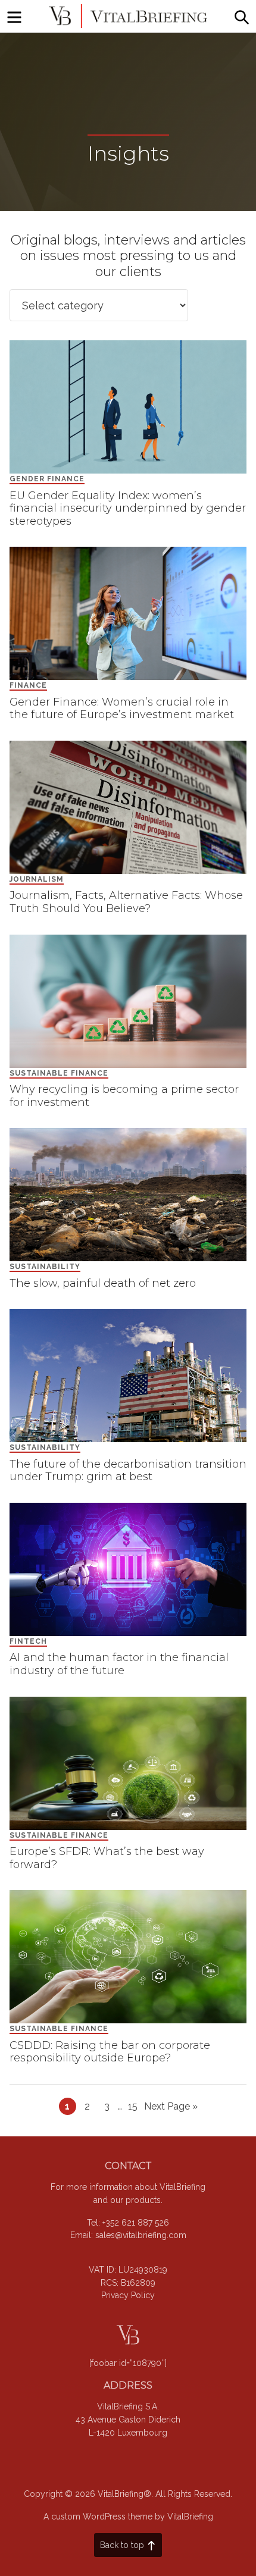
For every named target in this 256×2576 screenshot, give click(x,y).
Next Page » (171, 2108)
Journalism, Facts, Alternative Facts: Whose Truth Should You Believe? (126, 902)
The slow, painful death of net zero (103, 1283)
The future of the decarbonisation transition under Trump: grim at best (128, 1471)
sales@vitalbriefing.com (141, 2235)
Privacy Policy (128, 2295)
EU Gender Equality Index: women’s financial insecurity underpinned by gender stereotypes (128, 508)
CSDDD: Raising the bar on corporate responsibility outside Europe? (110, 2052)
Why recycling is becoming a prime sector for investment (124, 1096)
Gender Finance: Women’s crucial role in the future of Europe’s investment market (122, 709)
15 (135, 2106)
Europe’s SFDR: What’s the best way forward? (107, 1858)
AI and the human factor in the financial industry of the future (119, 1664)
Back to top (122, 2545)
